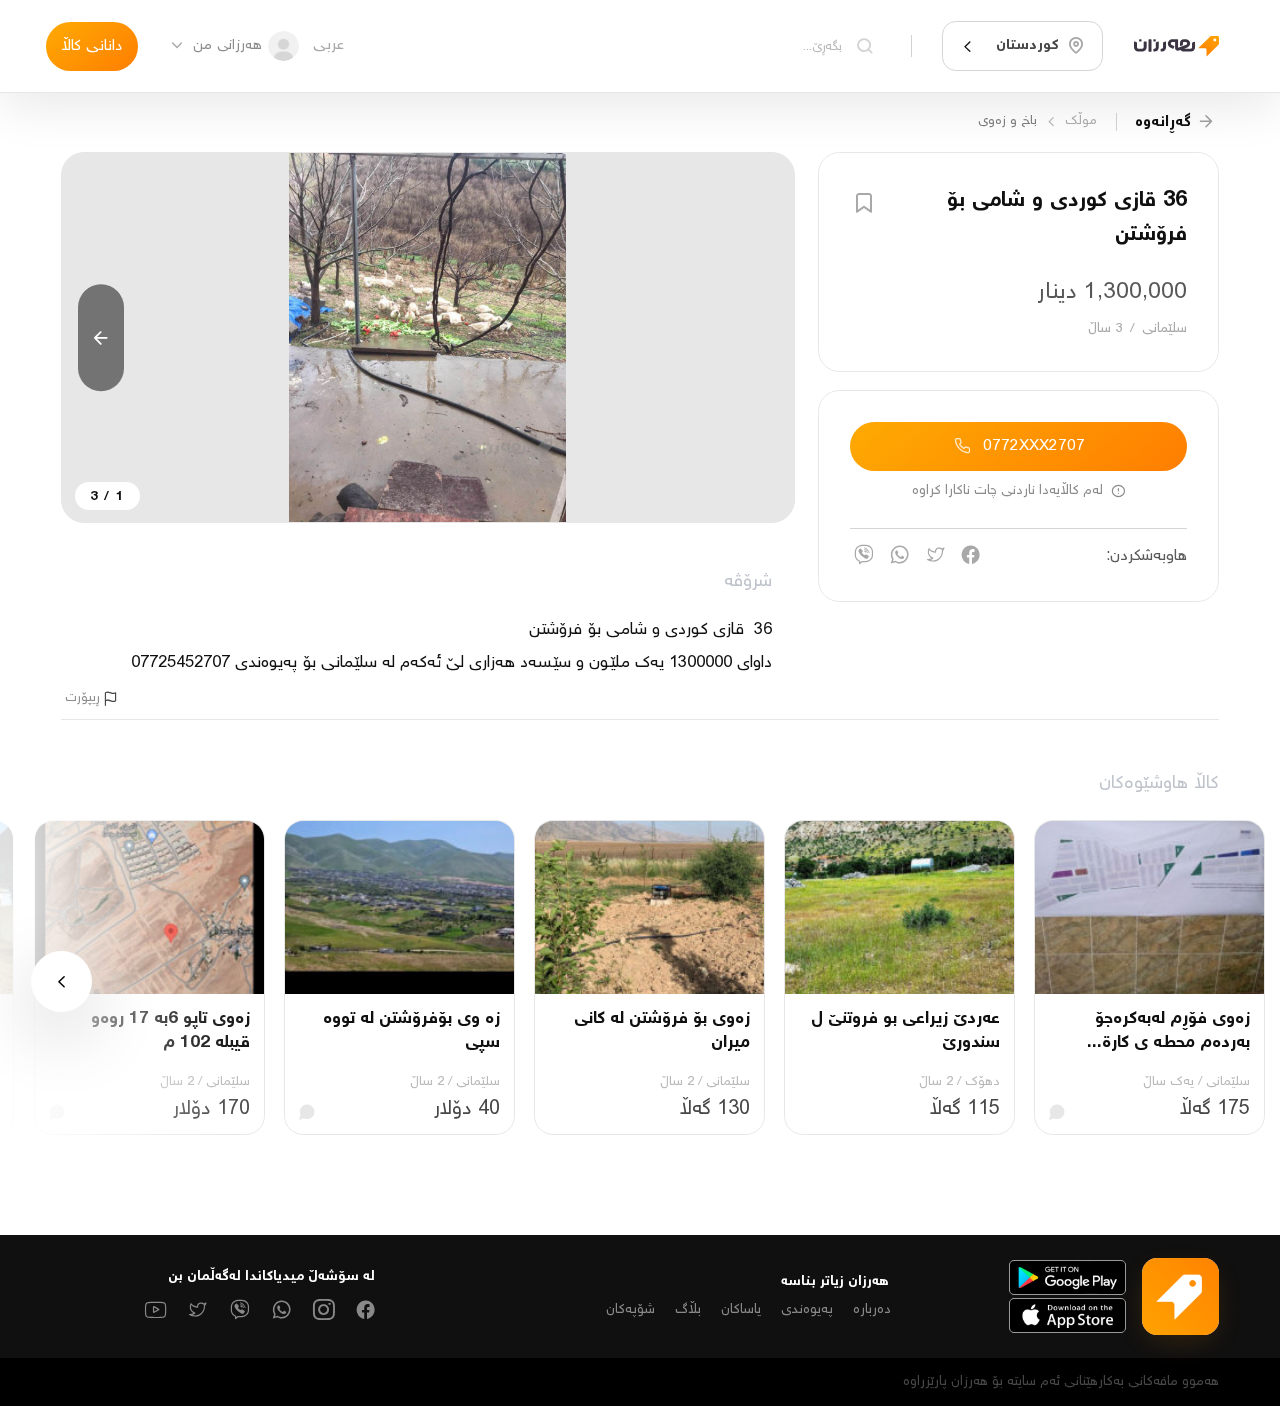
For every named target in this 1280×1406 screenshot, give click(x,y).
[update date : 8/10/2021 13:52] (1168, 45)
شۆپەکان (630, 1310)
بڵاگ (688, 1310)
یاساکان (741, 1310)
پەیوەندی (807, 1310)
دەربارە (872, 1310)
